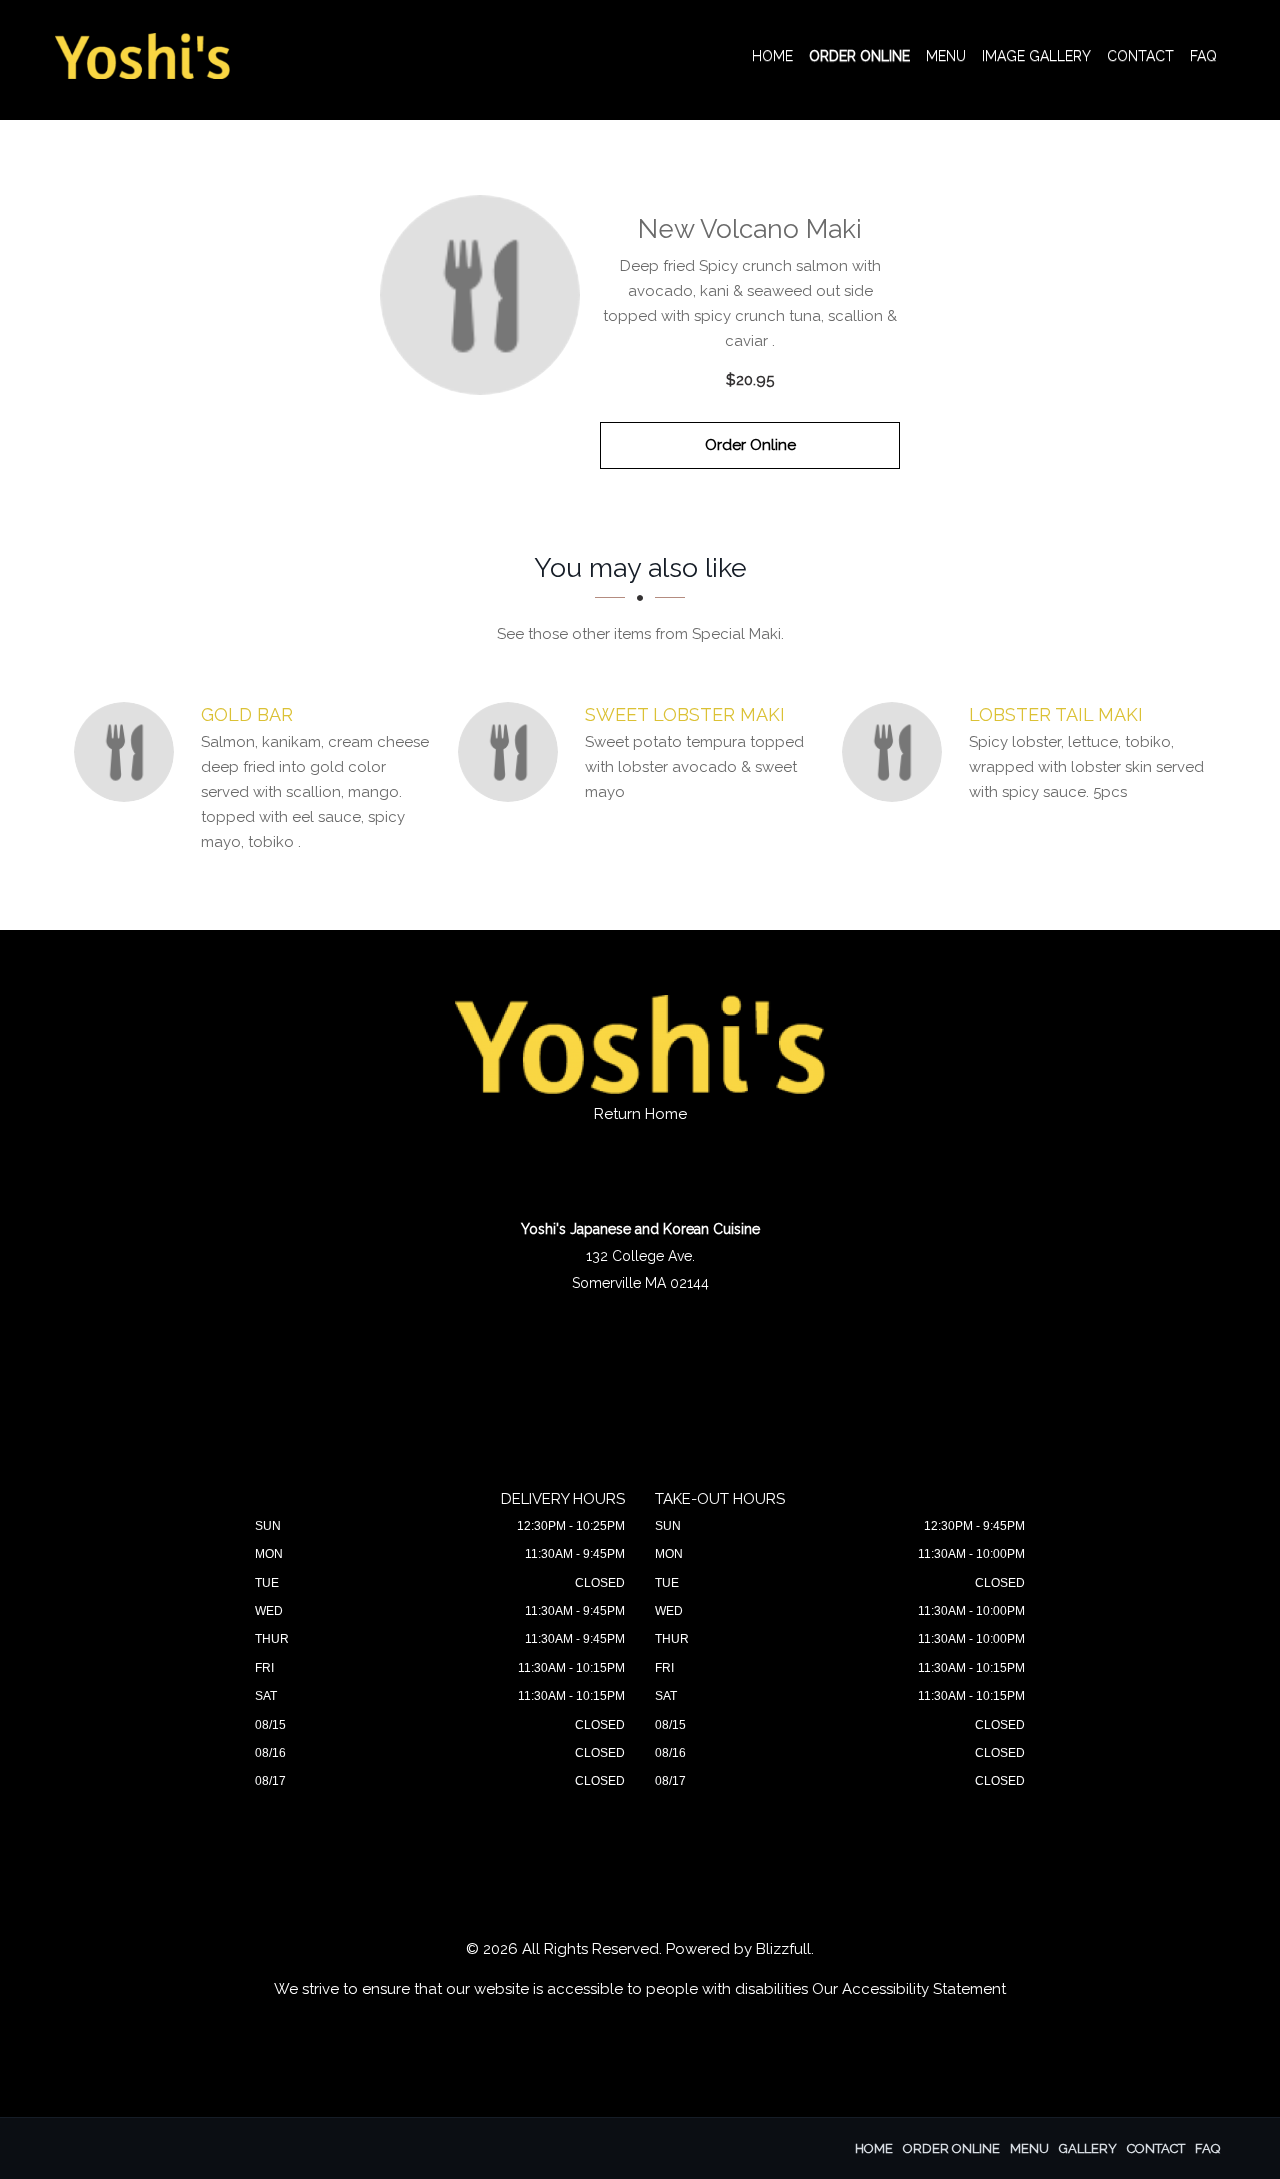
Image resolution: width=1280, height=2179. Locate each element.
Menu (946, 56)
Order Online (859, 56)
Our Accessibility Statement (909, 1989)
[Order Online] (480, 295)
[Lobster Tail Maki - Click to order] (897, 752)
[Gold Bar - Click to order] (129, 752)
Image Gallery (1036, 56)
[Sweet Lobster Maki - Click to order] (513, 752)
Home (772, 56)
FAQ (1203, 56)
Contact (1140, 56)
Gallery (1088, 2148)
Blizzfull (783, 1949)
